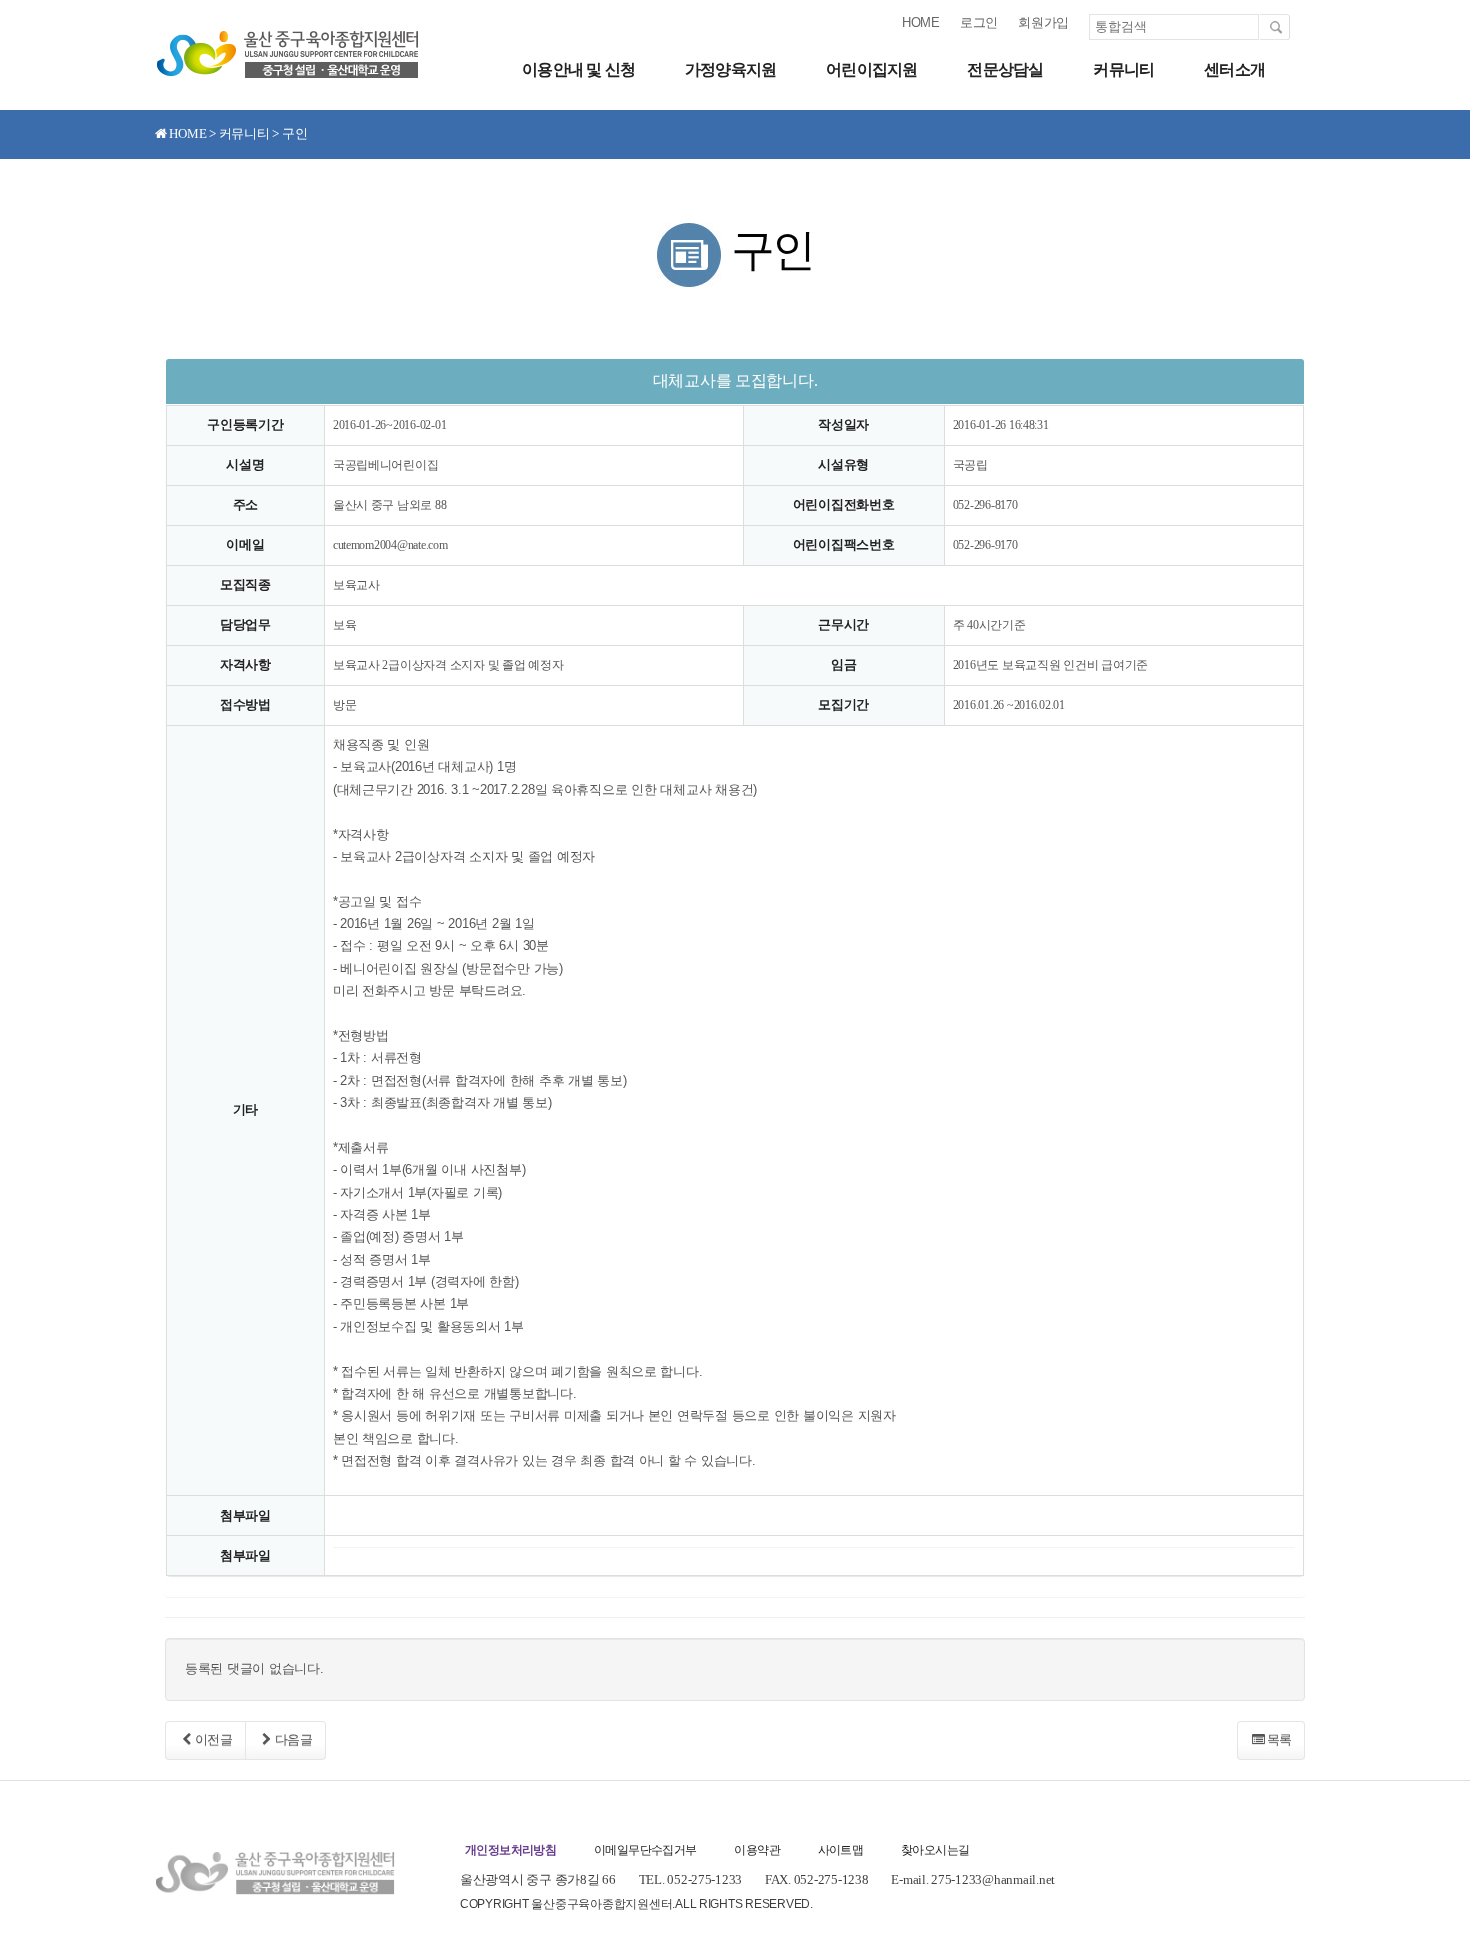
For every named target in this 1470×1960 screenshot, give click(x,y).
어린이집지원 (871, 69)
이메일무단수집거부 (645, 1850)
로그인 (979, 22)
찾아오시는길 (935, 1850)
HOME (921, 22)
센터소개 (1234, 69)
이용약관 (757, 1850)
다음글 (294, 1739)
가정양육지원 (730, 69)
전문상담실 (1005, 69)
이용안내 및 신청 (578, 69)
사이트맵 (841, 1850)
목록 (1279, 1739)
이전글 (214, 1739)
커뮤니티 (1123, 69)
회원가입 (1043, 22)
